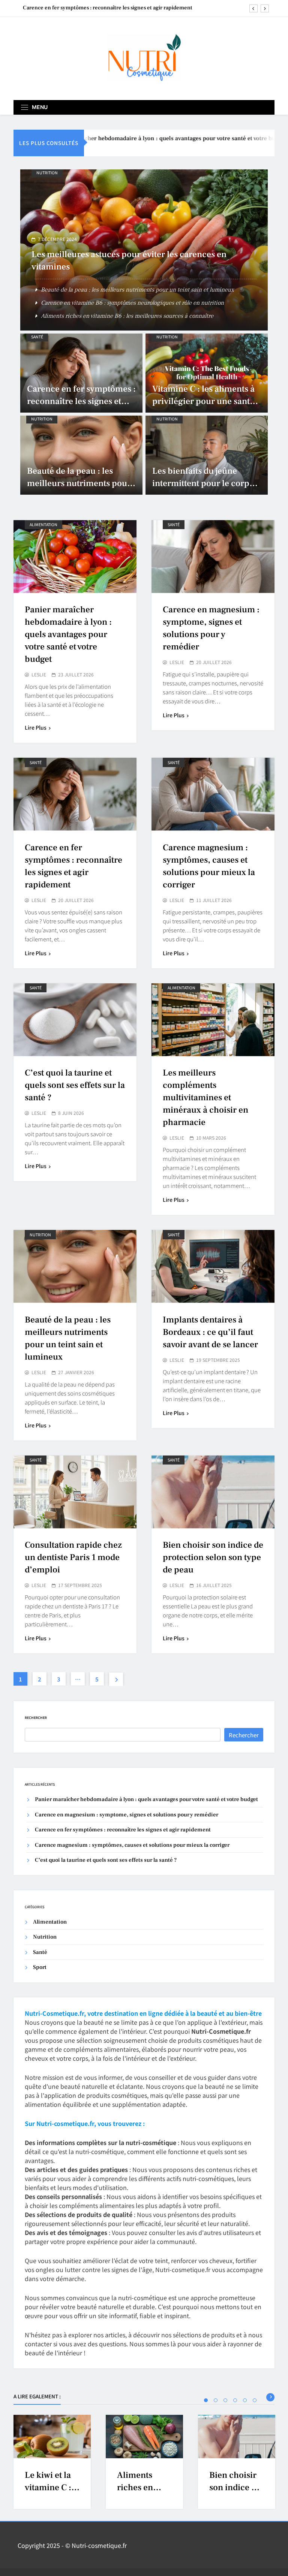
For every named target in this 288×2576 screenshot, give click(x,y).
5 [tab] (245, 2400)
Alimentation (43, 524)
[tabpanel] (52, 2462)
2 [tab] (216, 2400)
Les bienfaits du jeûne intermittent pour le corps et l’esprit (203, 483)
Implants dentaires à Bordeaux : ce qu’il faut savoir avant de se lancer (210, 1332)
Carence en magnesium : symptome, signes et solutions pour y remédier (127, 1815)
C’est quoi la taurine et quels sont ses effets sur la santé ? (75, 1085)
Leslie (39, 675)
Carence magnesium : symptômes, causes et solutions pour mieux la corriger (109, 8)
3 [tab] (225, 2400)
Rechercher (36, 1718)
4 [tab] (235, 2400)
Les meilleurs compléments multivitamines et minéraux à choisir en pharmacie (205, 1098)
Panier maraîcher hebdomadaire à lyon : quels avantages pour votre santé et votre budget (145, 138)
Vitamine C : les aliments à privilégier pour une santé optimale (203, 401)
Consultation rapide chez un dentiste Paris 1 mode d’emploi (73, 1557)
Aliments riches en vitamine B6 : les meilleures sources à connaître (127, 316)
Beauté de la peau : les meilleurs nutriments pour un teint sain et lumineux (137, 290)
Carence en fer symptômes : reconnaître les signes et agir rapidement (81, 401)
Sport (40, 1967)
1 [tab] (206, 2400)
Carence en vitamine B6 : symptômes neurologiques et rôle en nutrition (132, 303)
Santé (37, 337)
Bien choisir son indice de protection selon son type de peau (213, 1557)
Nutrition (47, 173)
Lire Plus (36, 727)
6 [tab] (255, 2400)
